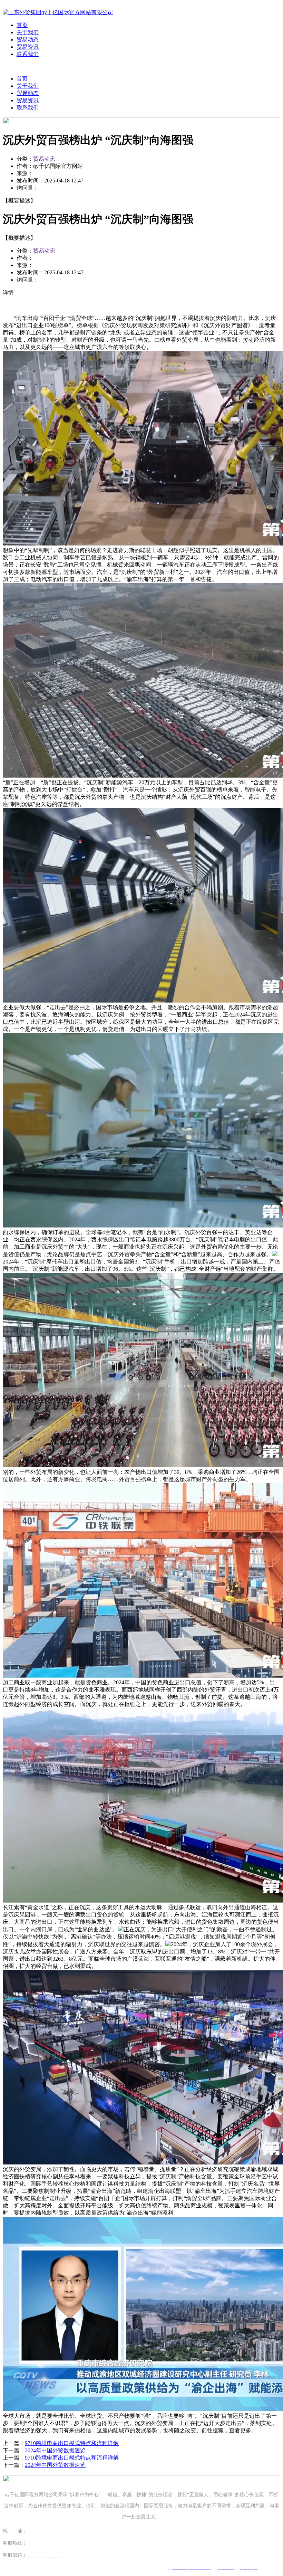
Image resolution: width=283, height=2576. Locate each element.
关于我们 (28, 32)
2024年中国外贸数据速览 (55, 2450)
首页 (22, 25)
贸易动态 (28, 40)
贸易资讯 (28, 47)
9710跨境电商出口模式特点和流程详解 (72, 2443)
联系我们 (28, 54)
